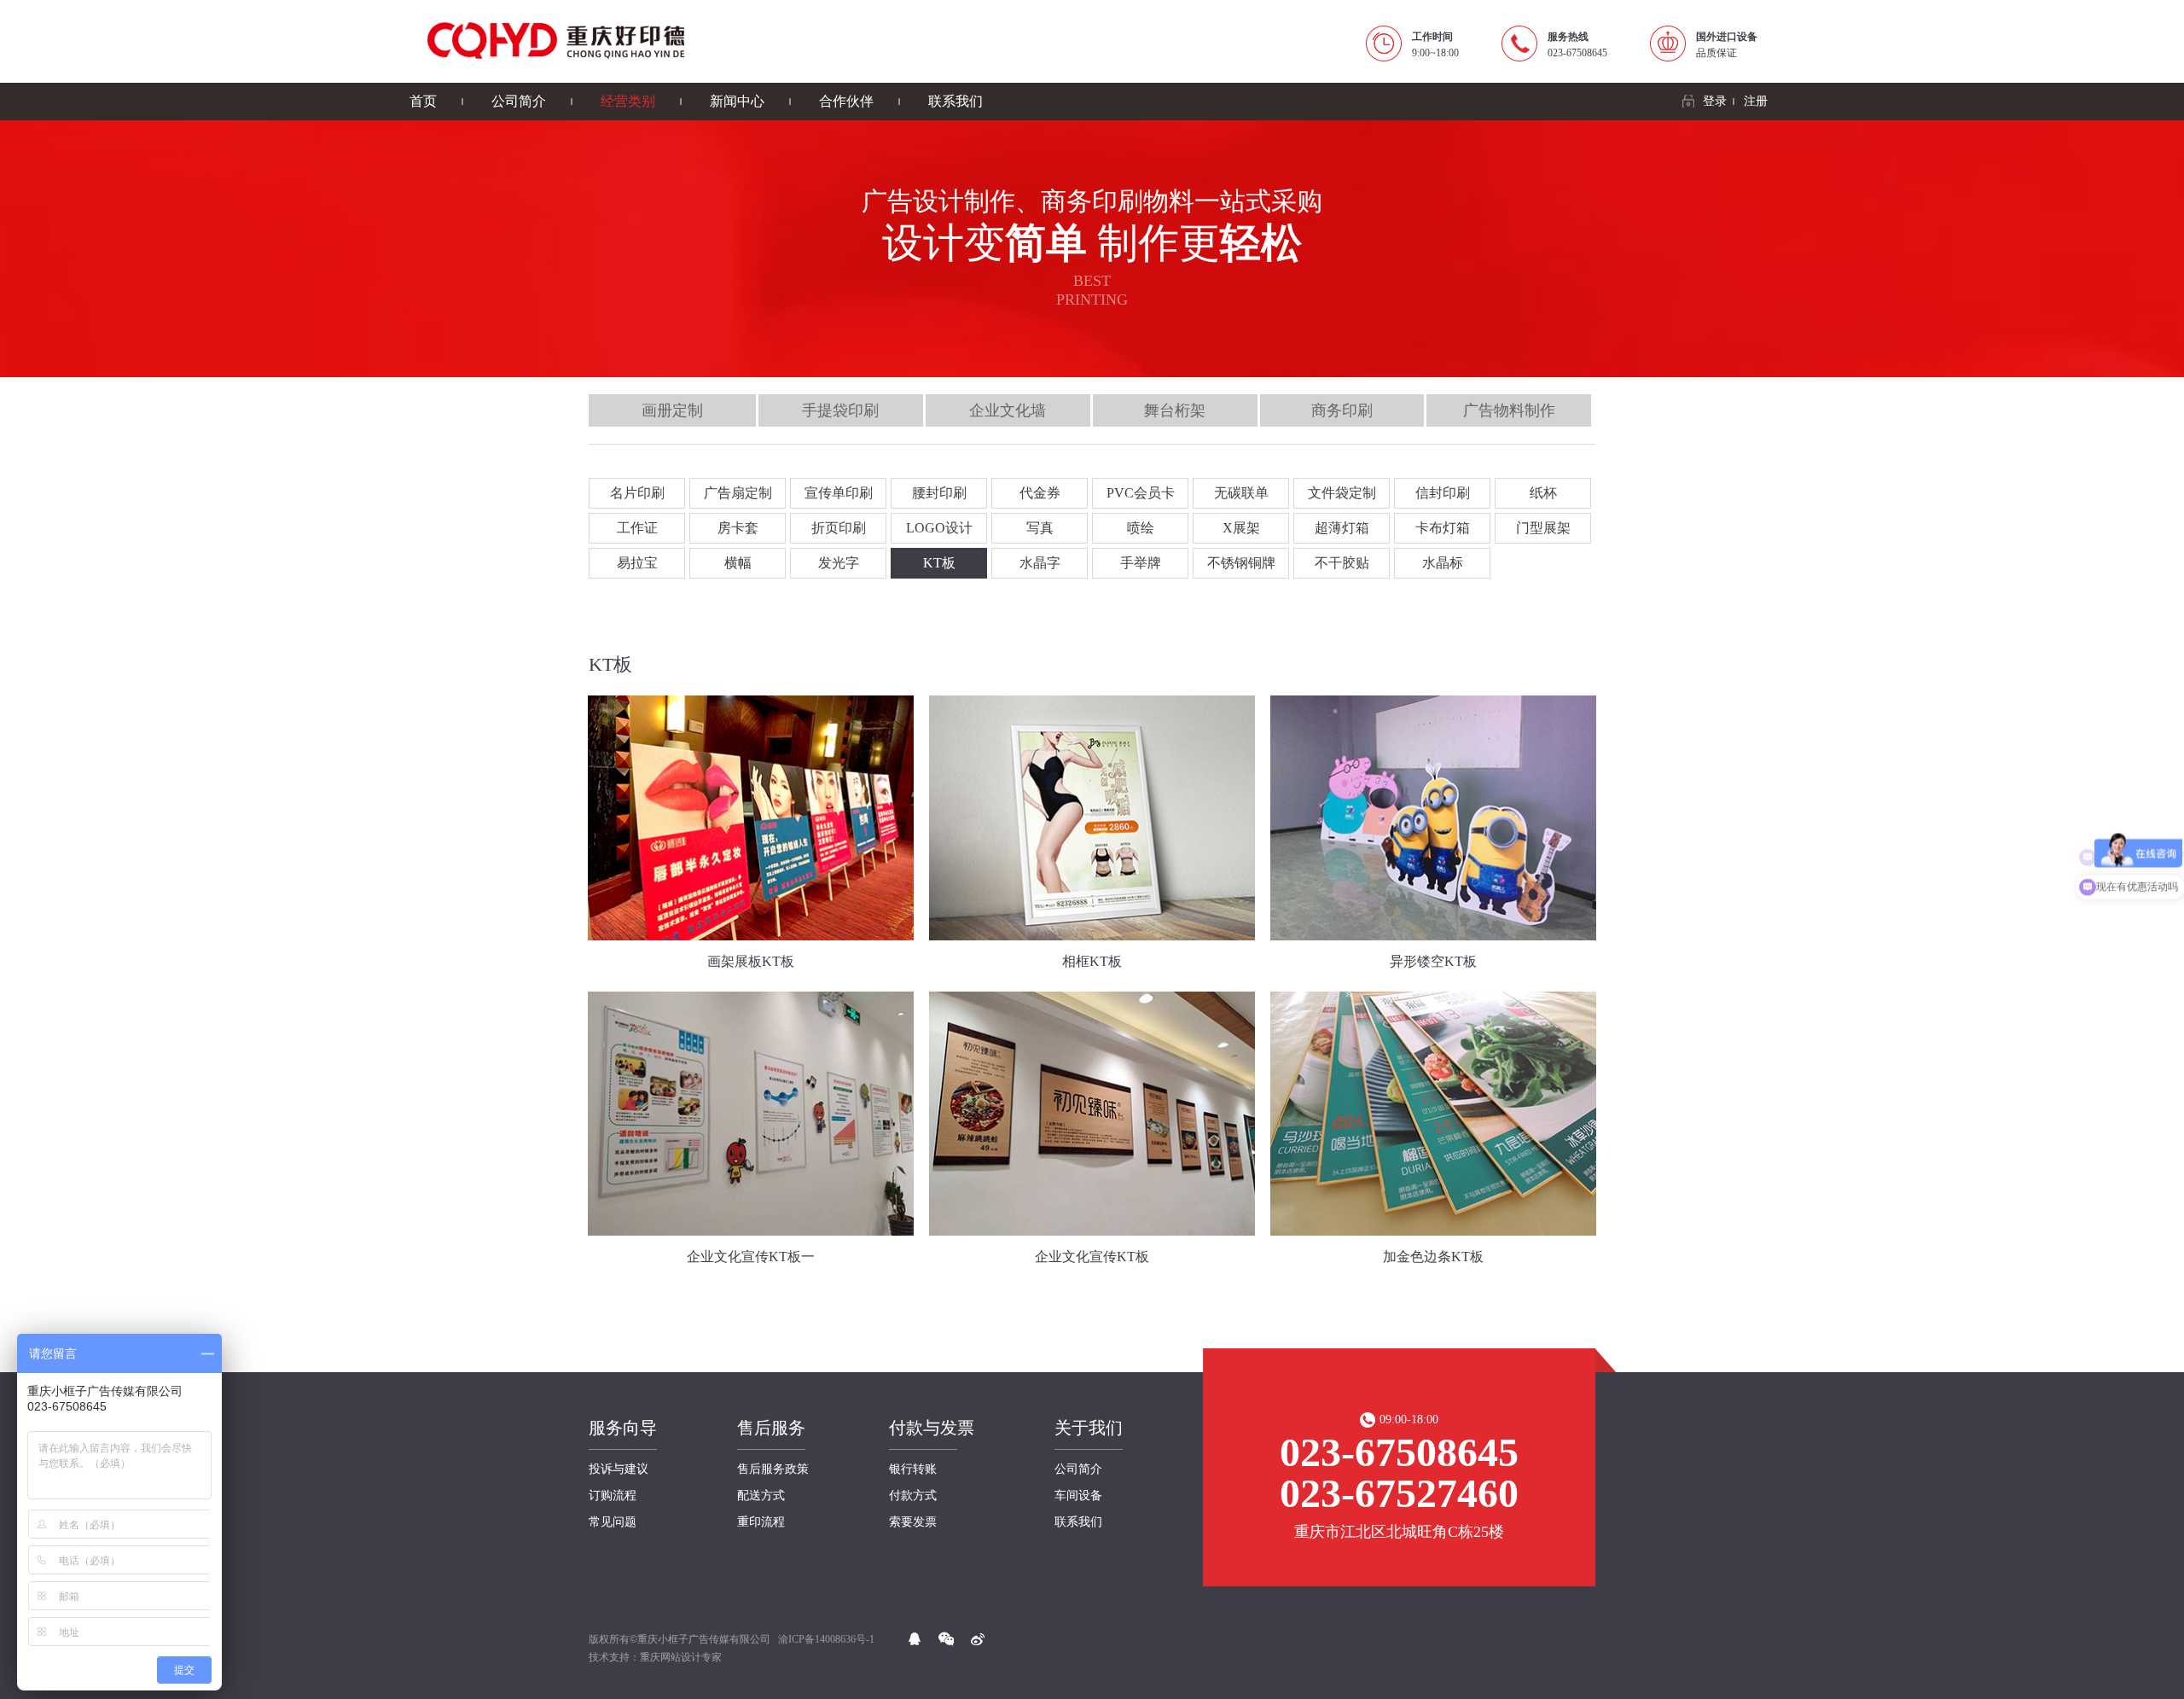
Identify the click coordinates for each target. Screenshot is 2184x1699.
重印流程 (761, 1522)
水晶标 (1443, 563)
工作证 (637, 528)
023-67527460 (1399, 1493)
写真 (1040, 528)
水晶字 (1040, 563)
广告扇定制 (738, 493)
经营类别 (628, 101)
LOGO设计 (939, 528)
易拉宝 (637, 563)
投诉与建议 (619, 1469)
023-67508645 (1399, 1452)
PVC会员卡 (1141, 493)
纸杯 (1543, 493)
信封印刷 (1443, 493)
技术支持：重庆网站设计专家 (655, 1657)
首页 (423, 101)
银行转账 (913, 1469)
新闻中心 (737, 101)
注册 (1756, 101)
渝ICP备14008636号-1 (826, 1639)
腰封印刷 (939, 493)
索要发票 (913, 1522)
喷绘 (1141, 528)
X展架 (1241, 528)
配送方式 (761, 1496)
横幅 (738, 563)
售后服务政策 (773, 1469)
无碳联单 (1241, 493)
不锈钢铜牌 (1241, 563)
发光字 (839, 563)
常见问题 (613, 1522)
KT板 (939, 563)
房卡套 (738, 528)
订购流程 (613, 1496)
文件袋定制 (1342, 493)
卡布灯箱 (1443, 528)
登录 (1715, 101)
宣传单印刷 (839, 493)
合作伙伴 (846, 101)
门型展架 (1543, 528)
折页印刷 (839, 528)
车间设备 (1078, 1496)
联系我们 (955, 101)
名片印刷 (637, 493)
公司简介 (519, 101)
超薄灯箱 (1342, 528)
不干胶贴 (1342, 563)
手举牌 (1141, 563)
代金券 (1040, 493)
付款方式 (913, 1496)
